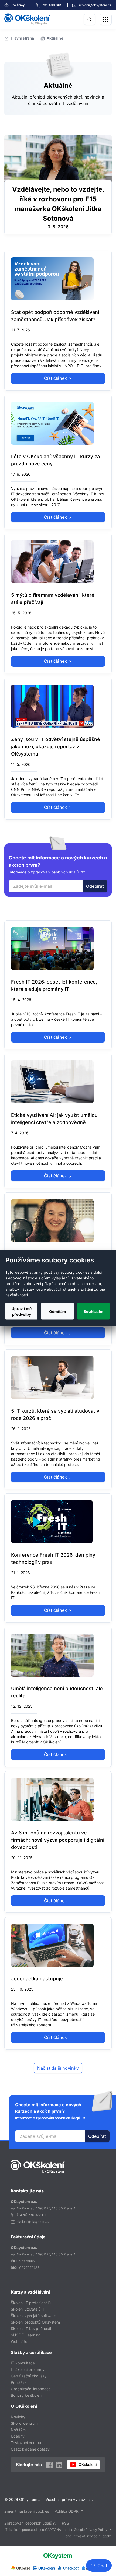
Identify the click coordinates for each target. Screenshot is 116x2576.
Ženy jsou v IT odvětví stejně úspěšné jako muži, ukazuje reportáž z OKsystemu (56, 747)
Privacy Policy (96, 2530)
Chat (102, 2566)
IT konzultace (23, 2363)
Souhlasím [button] (93, 1311)
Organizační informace (31, 2389)
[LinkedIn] (59, 2464)
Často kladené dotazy (30, 2449)
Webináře (19, 2341)
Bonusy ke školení (27, 2395)
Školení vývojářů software (33, 2316)
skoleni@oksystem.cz (95, 5)
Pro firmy (17, 5)
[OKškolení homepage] (38, 2167)
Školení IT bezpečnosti (31, 2328)
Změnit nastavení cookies (27, 2511)
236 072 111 (37, 2215)
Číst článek (56, 378)
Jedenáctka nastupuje (37, 1979)
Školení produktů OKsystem (35, 2322)
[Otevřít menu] (106, 19)
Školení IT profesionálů (31, 2303)
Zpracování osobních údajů (28, 2523)
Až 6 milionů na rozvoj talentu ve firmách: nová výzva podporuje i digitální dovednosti (58, 1840)
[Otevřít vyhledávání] (90, 19)
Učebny (18, 2436)
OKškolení (27, 19)
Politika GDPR (66, 2511)
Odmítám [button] (58, 1311)
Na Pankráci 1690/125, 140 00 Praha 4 (46, 2208)
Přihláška (19, 2382)
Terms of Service (85, 2536)
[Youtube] (83, 2465)
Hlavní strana (22, 38)
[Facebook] (49, 2464)
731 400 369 (53, 5)
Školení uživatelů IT (28, 2309)
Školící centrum (24, 2423)
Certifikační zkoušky (29, 2376)
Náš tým (18, 2430)
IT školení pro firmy (28, 2369)
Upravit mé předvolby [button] (22, 1311)
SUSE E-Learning (26, 2335)
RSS (65, 2523)
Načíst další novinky (58, 2068)
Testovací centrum (27, 2443)
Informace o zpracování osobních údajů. (44, 872)
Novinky (18, 2417)
